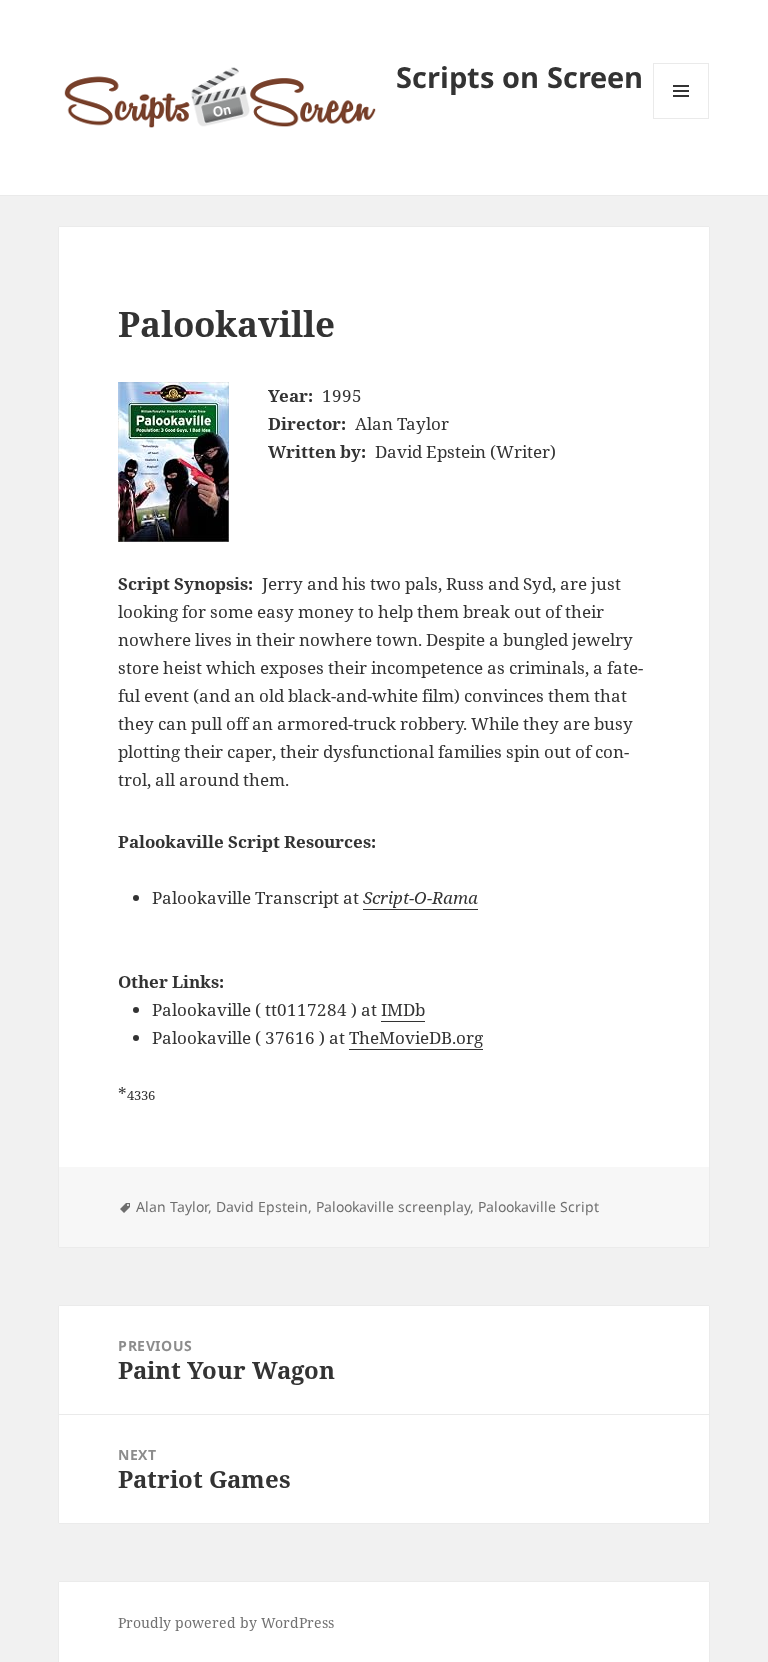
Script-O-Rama (420, 897)
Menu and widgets (681, 118)
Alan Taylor (172, 1206)
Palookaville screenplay (393, 1206)
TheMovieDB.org (416, 1037)
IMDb (403, 1009)
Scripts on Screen (519, 76)
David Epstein (262, 1206)
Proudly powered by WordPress (226, 1622)
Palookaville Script (538, 1206)
